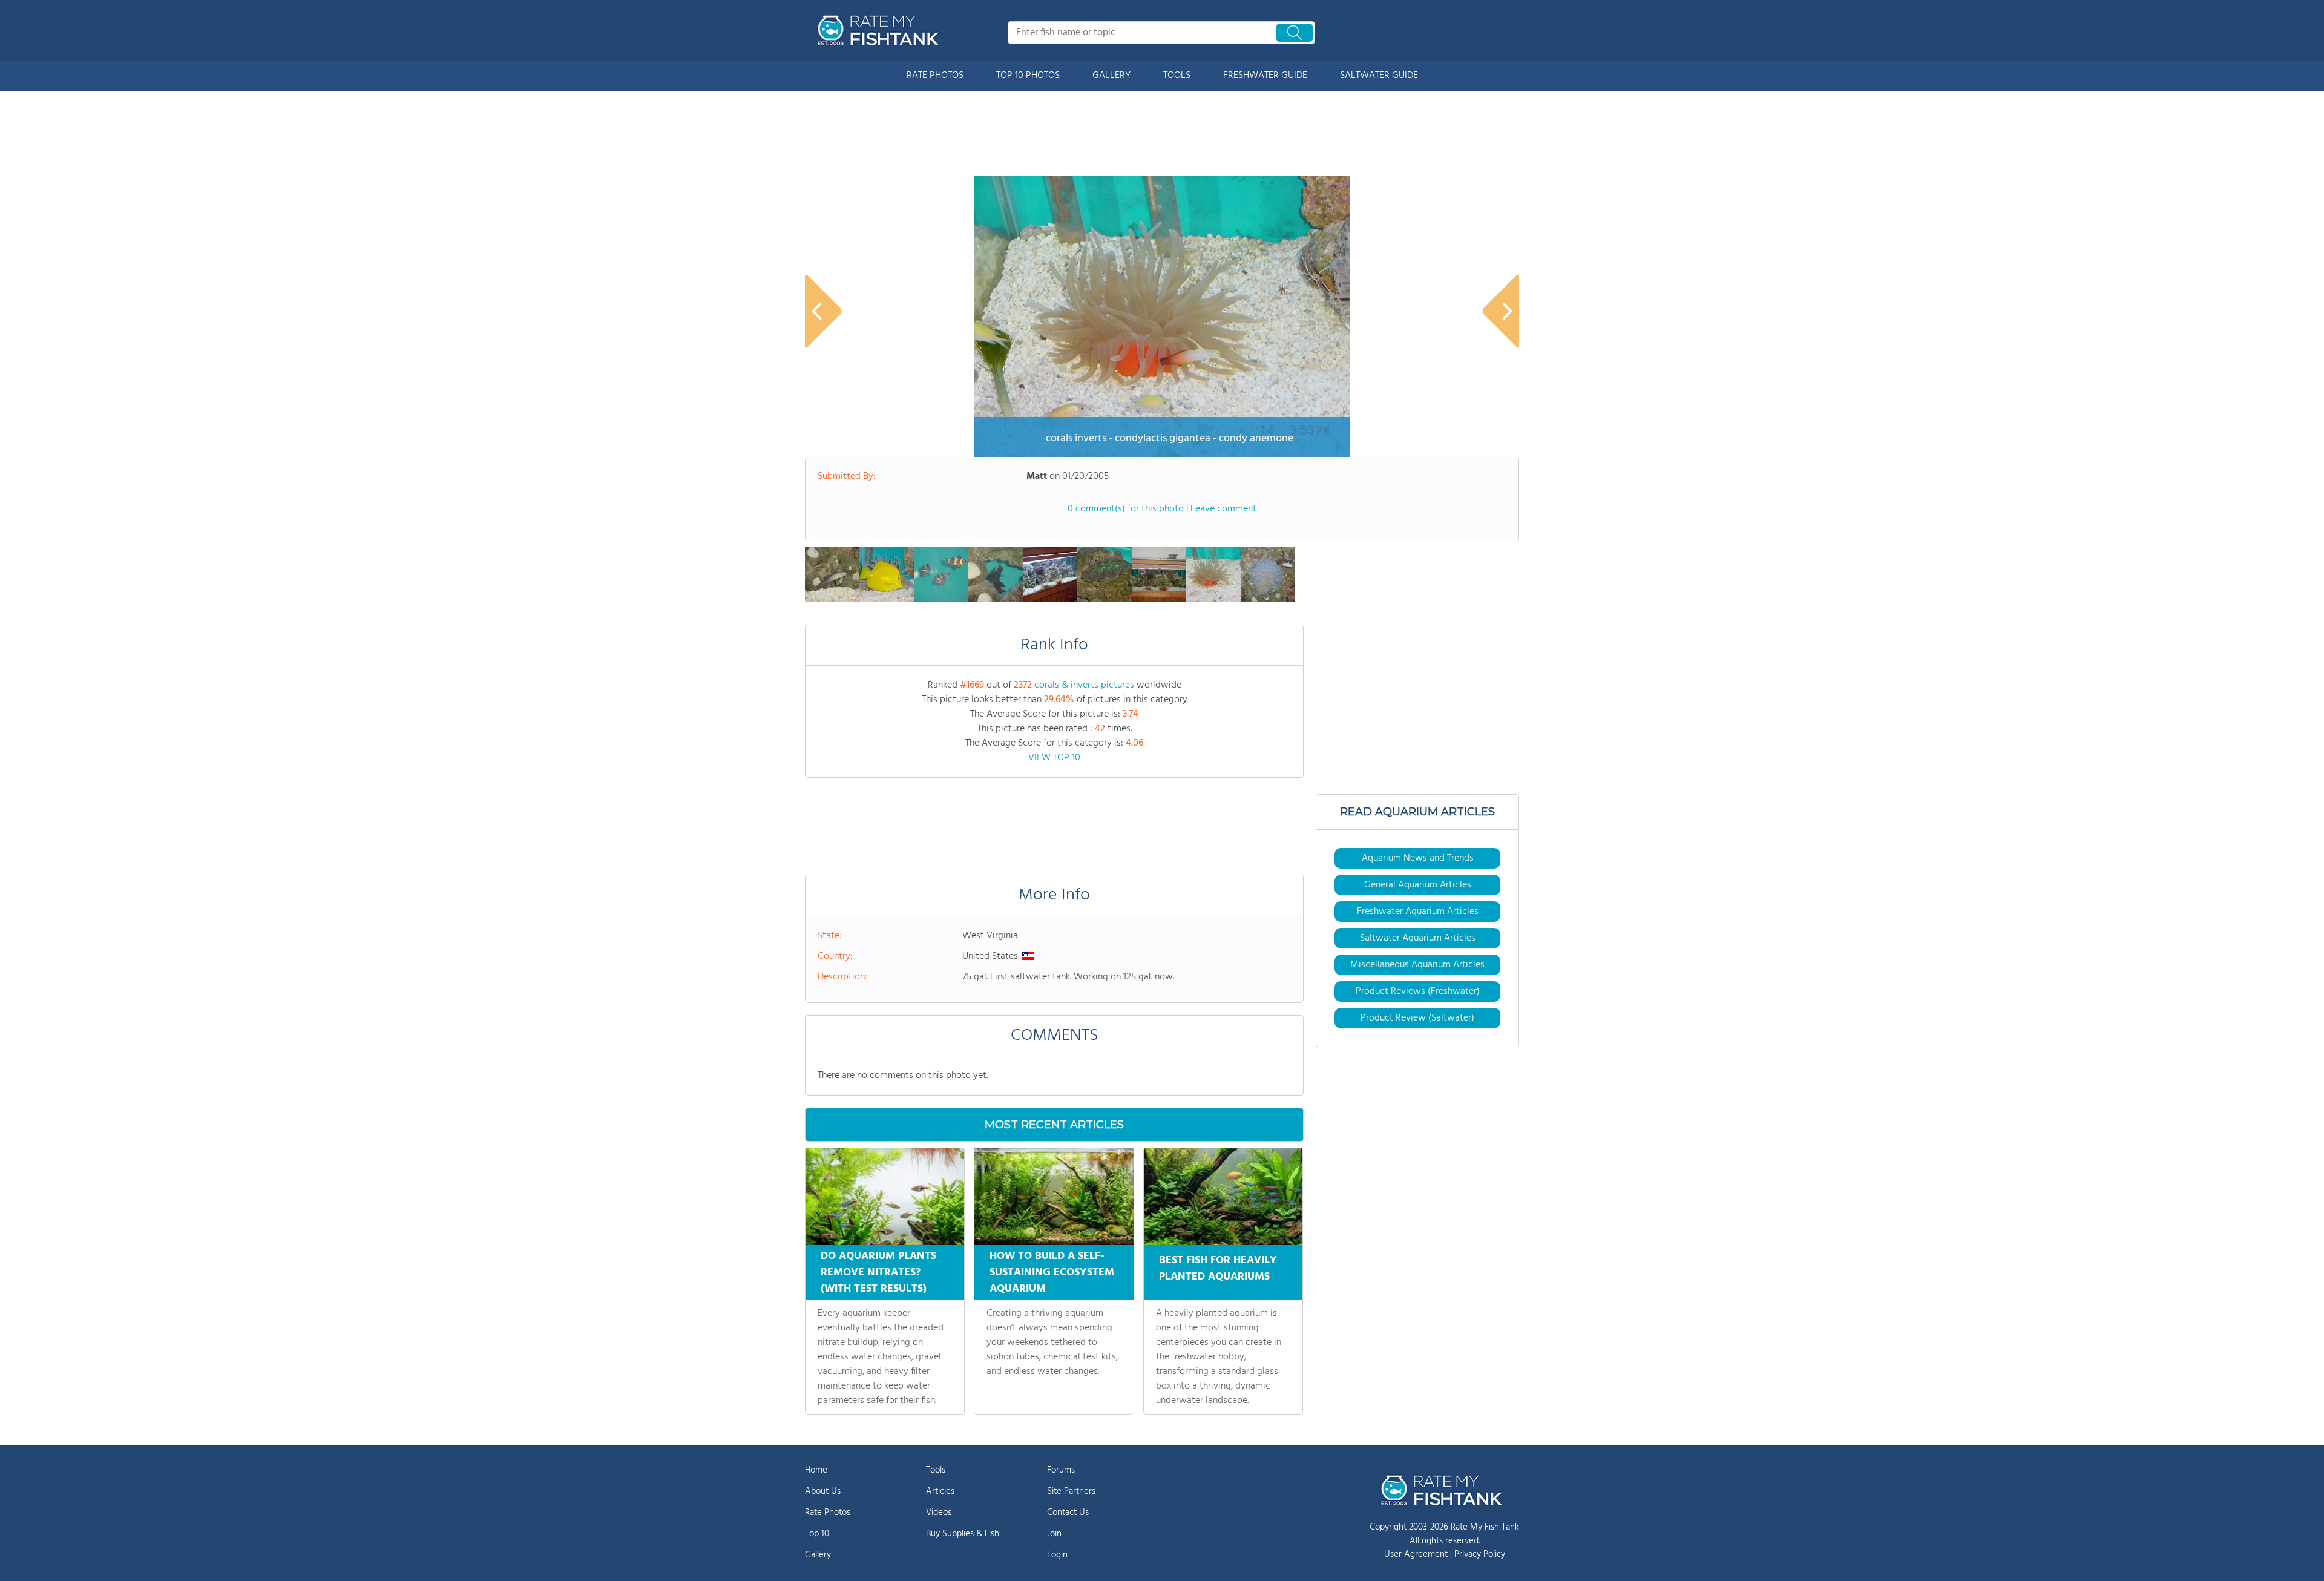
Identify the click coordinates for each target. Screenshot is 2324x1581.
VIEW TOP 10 (1054, 758)
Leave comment (1223, 509)
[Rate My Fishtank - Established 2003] (881, 30)
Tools (936, 1470)
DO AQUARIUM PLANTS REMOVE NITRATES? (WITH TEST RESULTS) (878, 1273)
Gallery (818, 1555)
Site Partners (1071, 1491)
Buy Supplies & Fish (963, 1534)
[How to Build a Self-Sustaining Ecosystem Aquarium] (1054, 1197)
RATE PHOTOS (935, 76)
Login (1057, 1555)
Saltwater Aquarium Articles (1418, 938)
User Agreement (1416, 1554)
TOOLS (1177, 76)
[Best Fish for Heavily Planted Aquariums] (1223, 1197)
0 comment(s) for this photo (1126, 509)
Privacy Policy (1480, 1554)
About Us (823, 1491)
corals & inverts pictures (1084, 685)
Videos (939, 1513)
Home (816, 1470)
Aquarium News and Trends (1418, 858)
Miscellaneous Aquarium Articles (1417, 965)
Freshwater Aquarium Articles (1418, 912)
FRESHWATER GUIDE (1265, 76)
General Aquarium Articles (1418, 885)
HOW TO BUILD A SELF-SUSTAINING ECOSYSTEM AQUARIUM (1052, 1273)
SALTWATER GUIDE (1379, 76)
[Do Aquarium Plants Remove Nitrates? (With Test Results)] (885, 1197)
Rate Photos (828, 1513)
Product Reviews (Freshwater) (1418, 991)
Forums (1061, 1470)
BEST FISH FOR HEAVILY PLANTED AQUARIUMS (1218, 1269)
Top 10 (817, 1534)
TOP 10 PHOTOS (1028, 76)
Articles (940, 1491)
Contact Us (1068, 1513)
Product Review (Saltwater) (1417, 1018)
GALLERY (1111, 76)
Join (1054, 1534)
